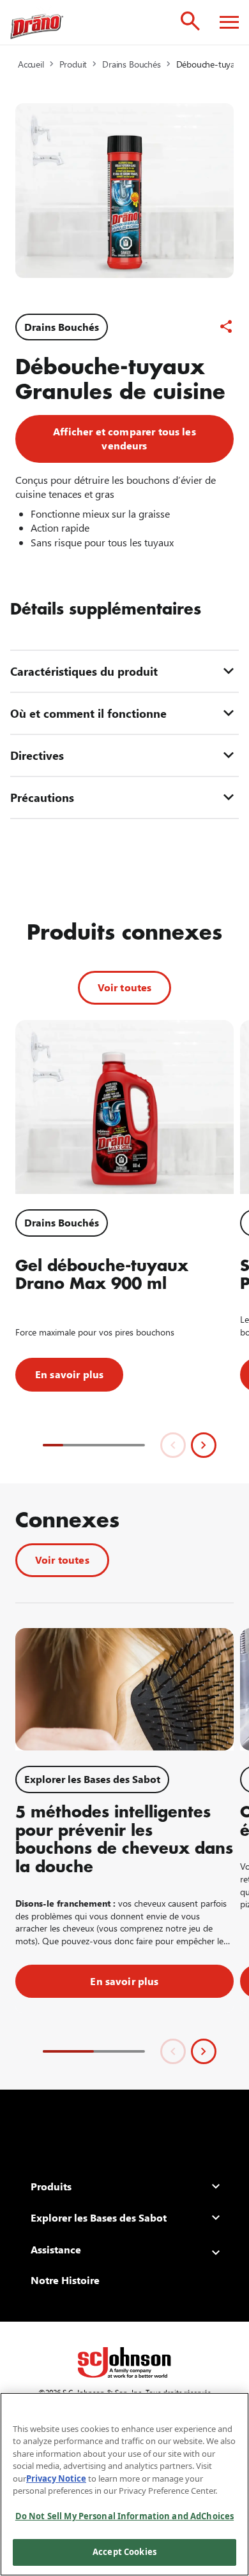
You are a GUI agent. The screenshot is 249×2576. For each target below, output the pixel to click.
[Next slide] (204, 1445)
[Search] (190, 21)
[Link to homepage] (37, 22)
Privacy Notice (56, 2478)
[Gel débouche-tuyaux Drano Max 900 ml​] (124, 1107)
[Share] (226, 326)
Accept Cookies (124, 2552)
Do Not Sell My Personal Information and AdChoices (124, 2516)
